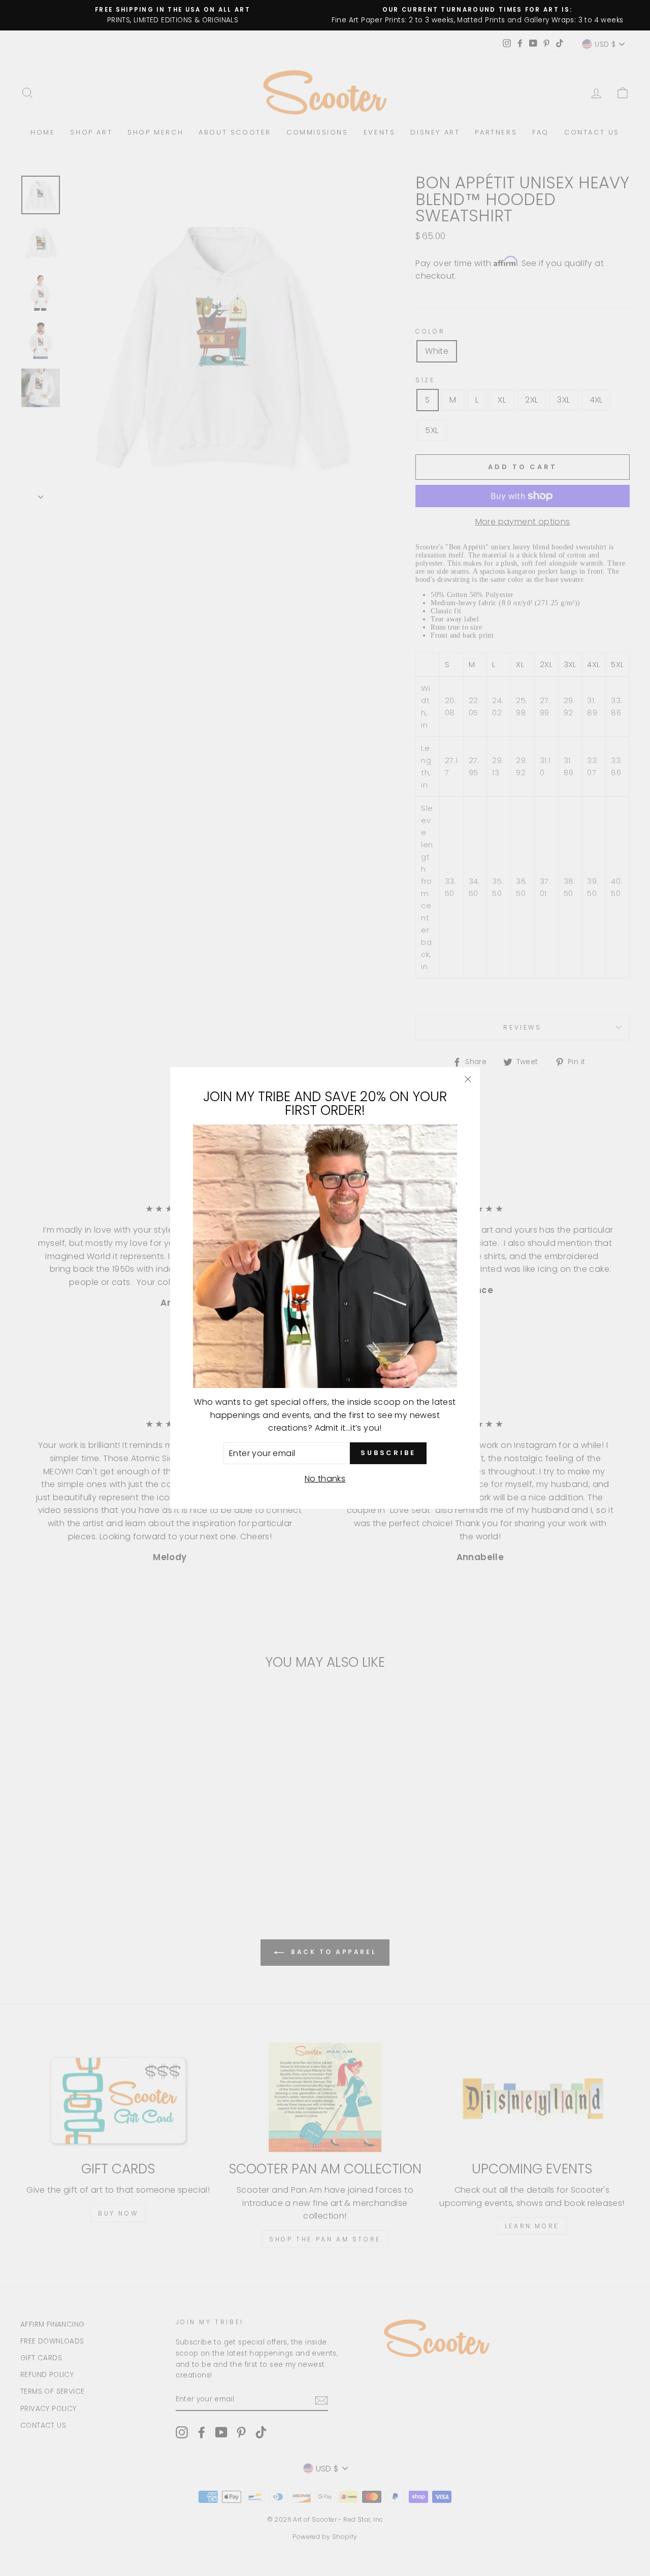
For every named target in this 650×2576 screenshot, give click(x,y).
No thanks (325, 1479)
